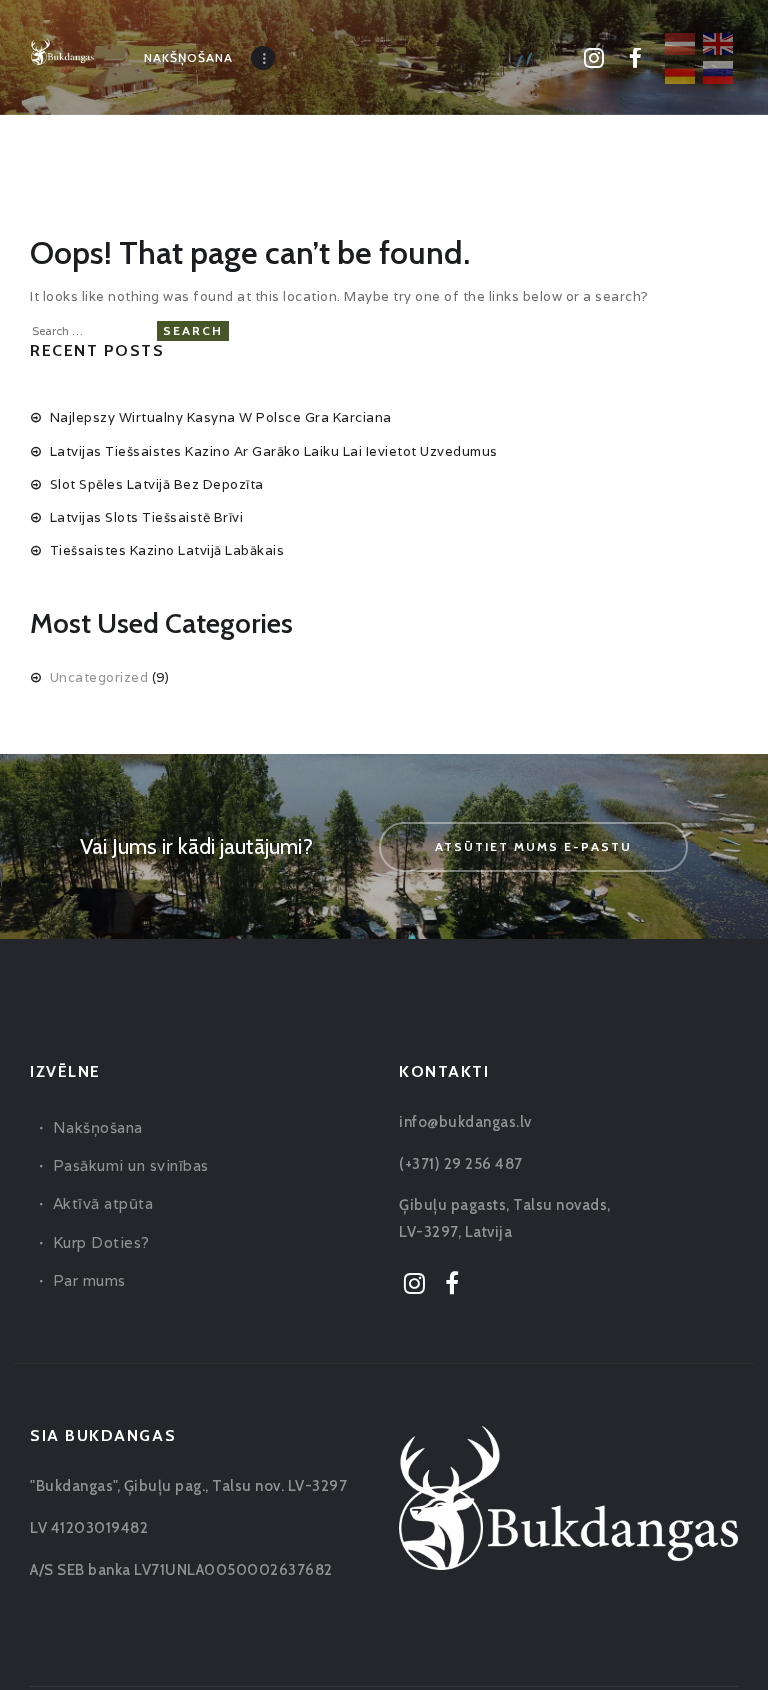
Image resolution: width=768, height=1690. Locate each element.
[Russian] (719, 71)
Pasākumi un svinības (131, 1165)
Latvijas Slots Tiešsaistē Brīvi (147, 517)
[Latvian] (681, 42)
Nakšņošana (98, 1127)
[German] (681, 71)
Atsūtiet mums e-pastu (533, 846)
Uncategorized (99, 677)
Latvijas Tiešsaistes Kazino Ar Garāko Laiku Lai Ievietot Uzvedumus (274, 451)
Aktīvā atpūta (103, 1203)
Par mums (89, 1280)
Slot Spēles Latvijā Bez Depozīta (157, 484)
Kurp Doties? (101, 1242)
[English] (719, 42)
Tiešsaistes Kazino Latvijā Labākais (167, 550)
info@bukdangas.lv (465, 1122)
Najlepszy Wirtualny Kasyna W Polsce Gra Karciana (221, 417)
